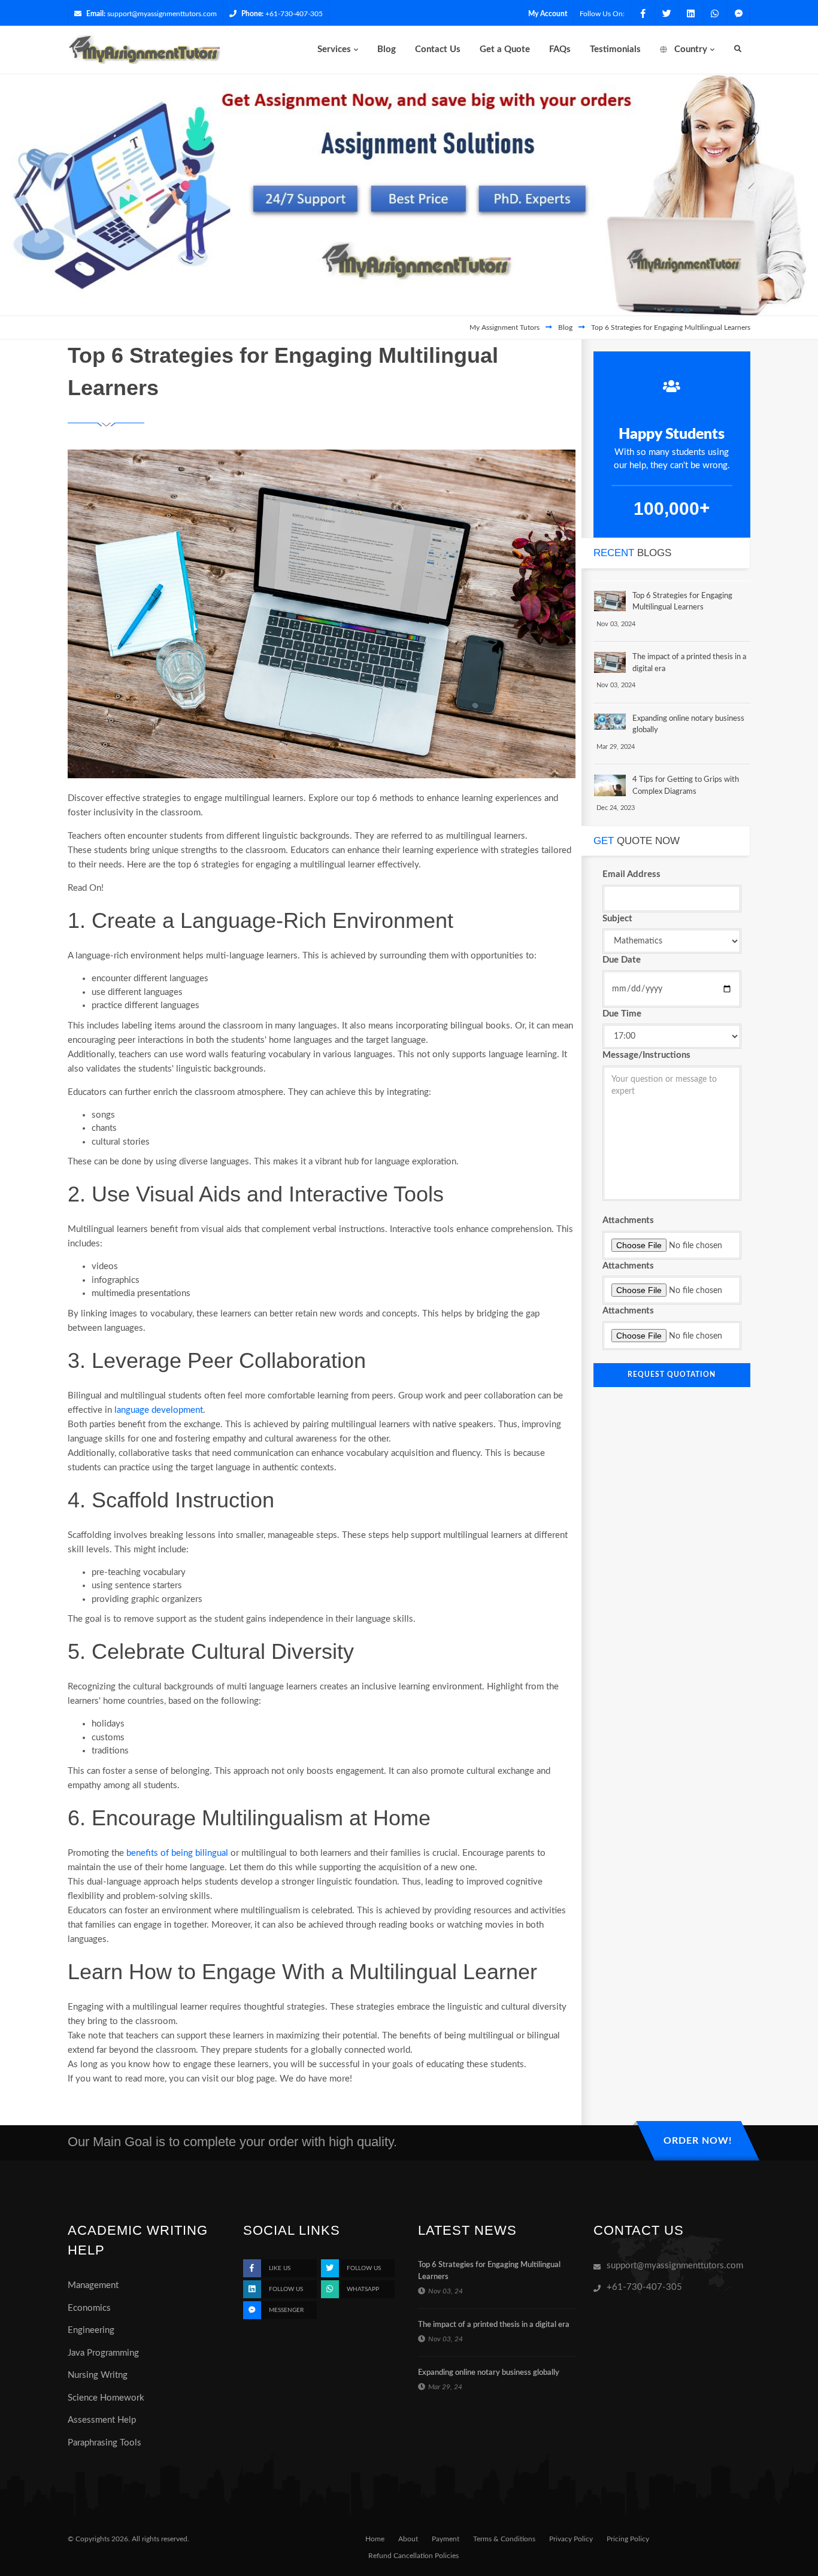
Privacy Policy (571, 2539)
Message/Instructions (646, 1055)
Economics (89, 2308)
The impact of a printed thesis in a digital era (494, 2325)
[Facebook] (643, 14)
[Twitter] (666, 14)
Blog (565, 327)
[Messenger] (738, 14)
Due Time (622, 1014)
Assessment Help (102, 2420)
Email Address (631, 874)
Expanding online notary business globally (489, 2373)
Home (375, 2539)
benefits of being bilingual (177, 1853)
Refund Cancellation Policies (413, 2556)
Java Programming (103, 2353)
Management (93, 2285)
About (408, 2539)
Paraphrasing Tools (104, 2443)
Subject (617, 919)
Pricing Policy (628, 2539)
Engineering (91, 2330)
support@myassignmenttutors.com (162, 14)
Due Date (622, 960)
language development (159, 1410)
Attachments (628, 1220)
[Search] (738, 49)
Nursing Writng (98, 2375)
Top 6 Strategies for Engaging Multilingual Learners (671, 327)
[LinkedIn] (690, 14)
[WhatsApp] (714, 14)
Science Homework (106, 2398)
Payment (446, 2539)
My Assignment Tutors (505, 327)
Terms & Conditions (504, 2539)
